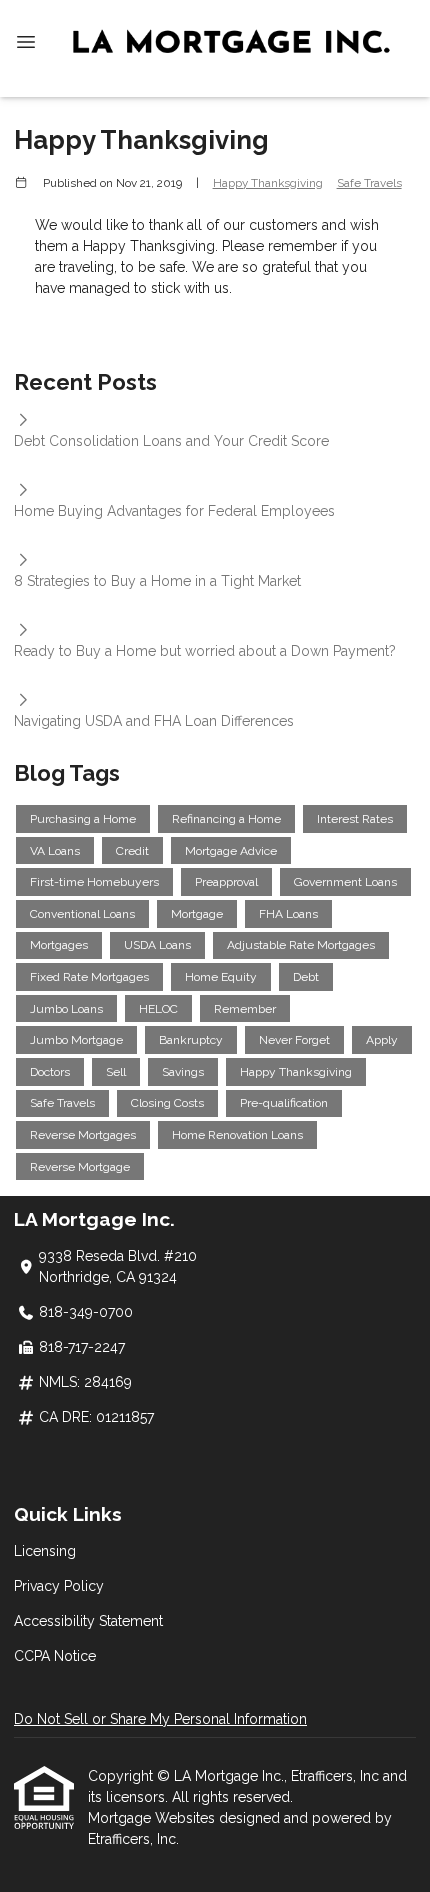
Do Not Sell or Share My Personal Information (160, 1719)
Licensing (45, 1551)
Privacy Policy (59, 1586)
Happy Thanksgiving (268, 183)
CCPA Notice (55, 1656)
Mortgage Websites (153, 1818)
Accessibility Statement (88, 1621)
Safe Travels (369, 183)
